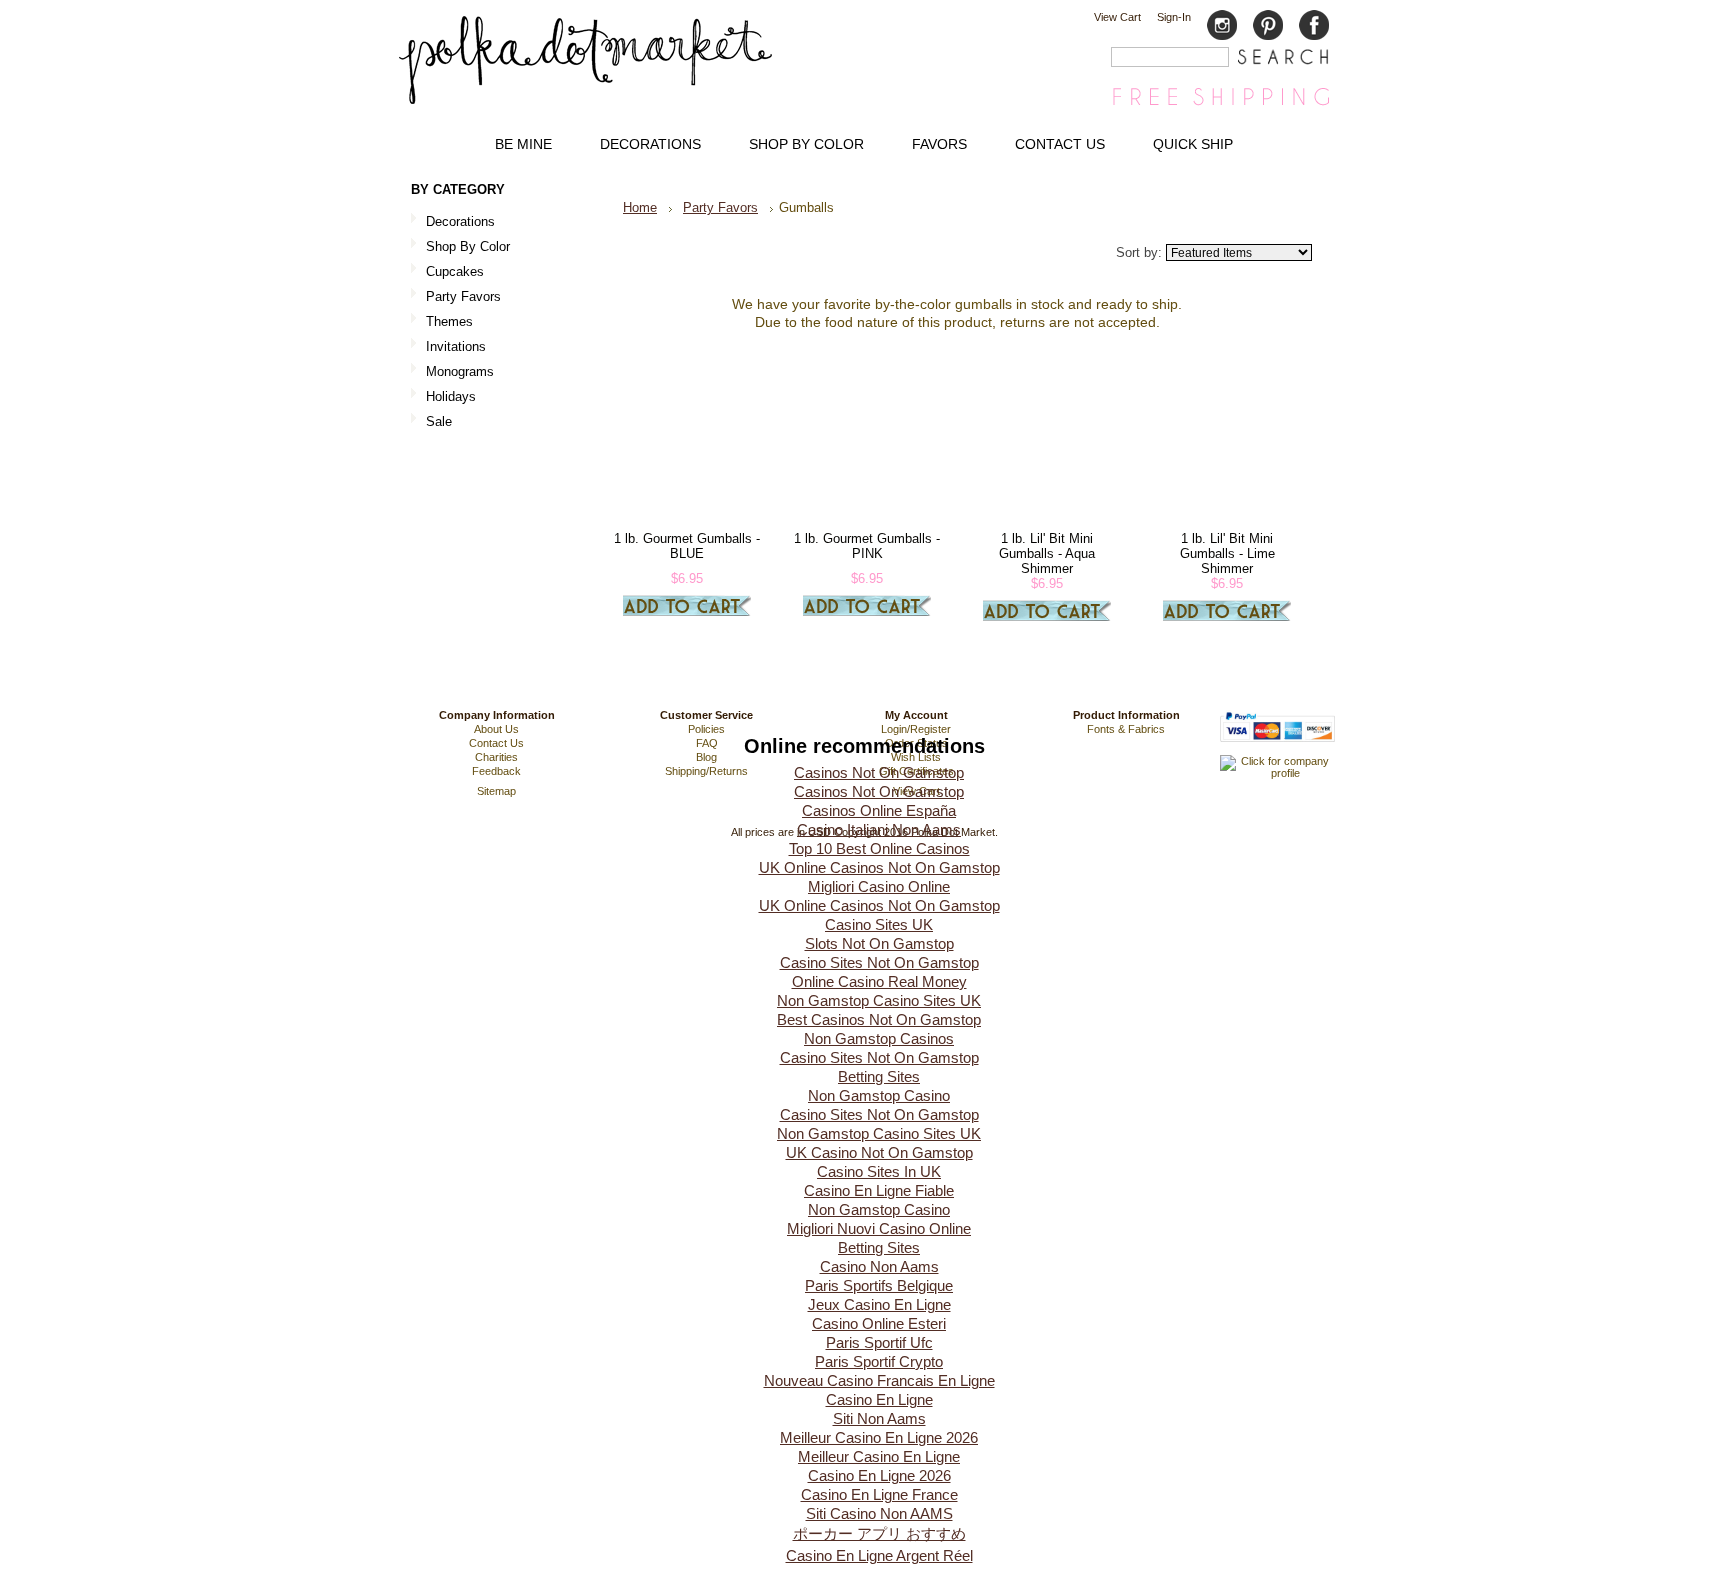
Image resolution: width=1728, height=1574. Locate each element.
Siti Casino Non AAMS (879, 1513)
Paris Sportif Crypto (879, 1361)
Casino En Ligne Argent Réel (879, 1555)
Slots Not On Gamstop (879, 943)
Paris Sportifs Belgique (879, 1285)
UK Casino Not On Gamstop (879, 1152)
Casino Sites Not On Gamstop (879, 962)
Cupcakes (447, 272)
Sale (439, 421)
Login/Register (916, 729)
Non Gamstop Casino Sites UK (879, 1000)
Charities (496, 757)
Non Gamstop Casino (879, 1095)
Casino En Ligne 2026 (879, 1475)
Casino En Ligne (879, 1399)
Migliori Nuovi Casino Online (879, 1228)
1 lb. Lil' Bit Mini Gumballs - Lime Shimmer (1227, 553)
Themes (442, 322)
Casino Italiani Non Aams (879, 829)
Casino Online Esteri (879, 1323)
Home (640, 207)
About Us (496, 729)
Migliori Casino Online (879, 886)
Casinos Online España (879, 810)
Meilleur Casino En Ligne (879, 1456)
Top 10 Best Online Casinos (879, 848)
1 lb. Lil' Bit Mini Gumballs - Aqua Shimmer (1047, 553)
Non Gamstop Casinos (879, 1038)
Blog (706, 757)
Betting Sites (879, 1076)
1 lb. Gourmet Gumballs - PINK (867, 546)
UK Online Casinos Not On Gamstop (879, 867)
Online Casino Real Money (879, 981)
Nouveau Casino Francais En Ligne (879, 1380)
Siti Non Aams (879, 1418)
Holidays (443, 397)
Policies (706, 729)
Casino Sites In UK (879, 1171)
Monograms (460, 371)
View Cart (1117, 17)
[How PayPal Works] (1277, 751)
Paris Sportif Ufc (879, 1342)
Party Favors (456, 297)
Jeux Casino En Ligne (879, 1304)
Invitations (448, 347)
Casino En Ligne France (879, 1494)
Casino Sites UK (879, 924)
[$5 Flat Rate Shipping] (1221, 104)
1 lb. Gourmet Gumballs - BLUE (687, 546)
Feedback (496, 771)
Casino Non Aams (879, 1266)
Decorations (453, 222)
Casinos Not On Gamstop (879, 772)
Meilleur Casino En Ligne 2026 (879, 1437)
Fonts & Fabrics (1126, 729)
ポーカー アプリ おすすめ (879, 1533)
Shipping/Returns (706, 771)
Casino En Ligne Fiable (879, 1190)
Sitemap (496, 791)
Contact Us (496, 743)
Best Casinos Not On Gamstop (879, 1019)
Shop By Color (460, 247)
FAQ (707, 743)
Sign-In (1174, 17)
